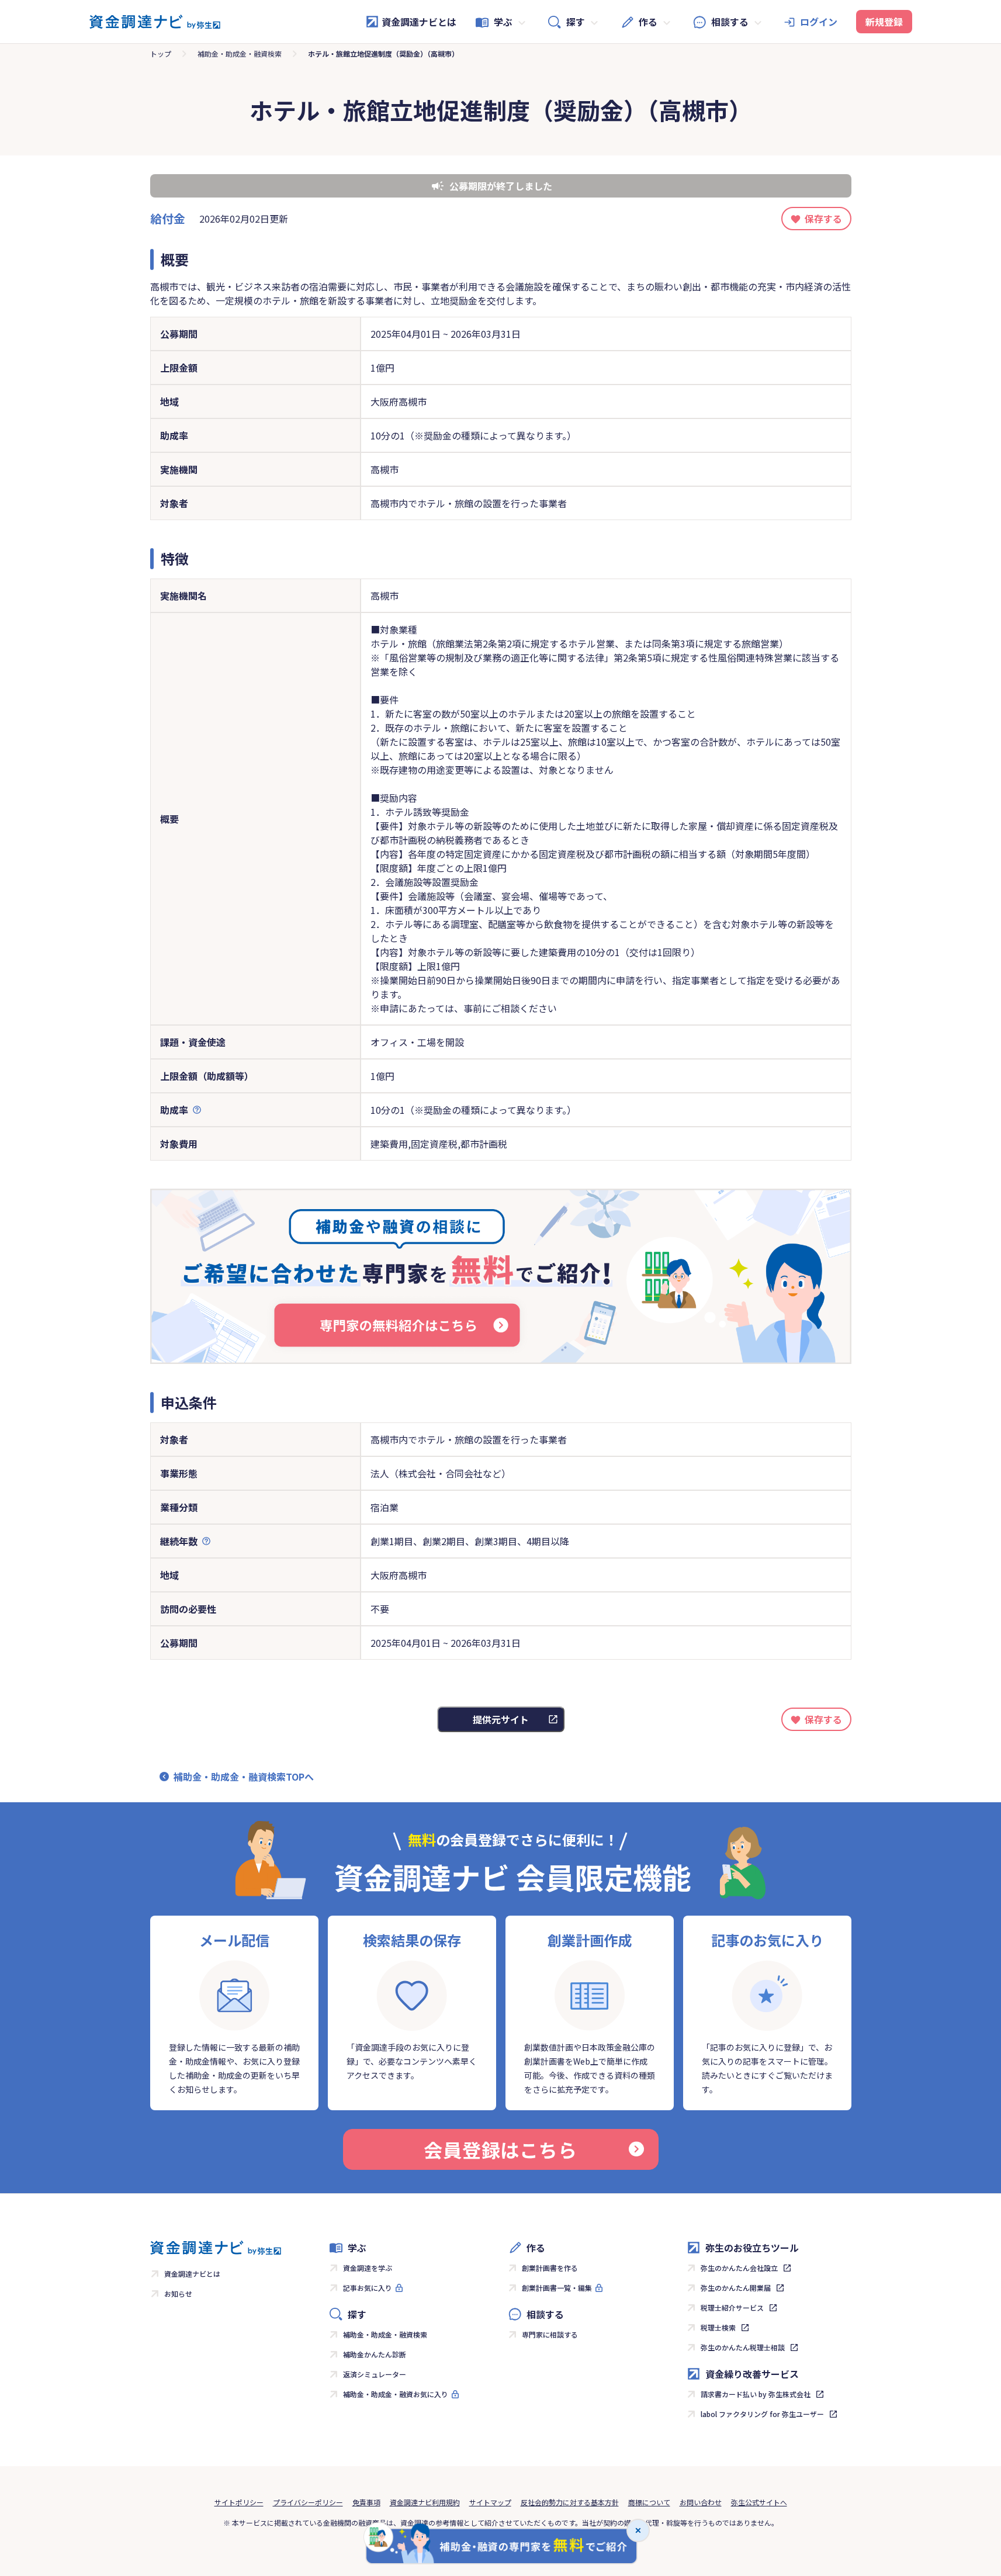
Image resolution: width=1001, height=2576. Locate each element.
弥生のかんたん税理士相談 (743, 2347)
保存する (823, 219)
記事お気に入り (368, 2288)
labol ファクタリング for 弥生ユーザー (762, 2414)
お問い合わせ (701, 2502)
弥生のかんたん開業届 (736, 2288)
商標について (649, 2502)
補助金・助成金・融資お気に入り (396, 2394)
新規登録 (884, 22)
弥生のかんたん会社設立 (739, 2268)
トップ (161, 53)
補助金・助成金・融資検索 (240, 53)
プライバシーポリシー (308, 2502)
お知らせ (178, 2293)
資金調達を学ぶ (368, 2268)
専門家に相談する (550, 2334)
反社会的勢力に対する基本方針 (570, 2502)
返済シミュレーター (375, 2374)
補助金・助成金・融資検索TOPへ (244, 1777)
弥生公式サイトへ (759, 2502)
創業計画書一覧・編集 (557, 2288)
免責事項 (366, 2502)
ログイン (819, 22)
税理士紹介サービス (732, 2307)
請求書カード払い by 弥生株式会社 (756, 2394)
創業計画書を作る (550, 2268)
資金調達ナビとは (419, 22)
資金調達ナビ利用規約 (425, 2502)
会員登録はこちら (500, 2149)
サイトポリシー (239, 2502)
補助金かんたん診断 (375, 2354)
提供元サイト (501, 1719)
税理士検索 (718, 2327)
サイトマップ (490, 2502)
